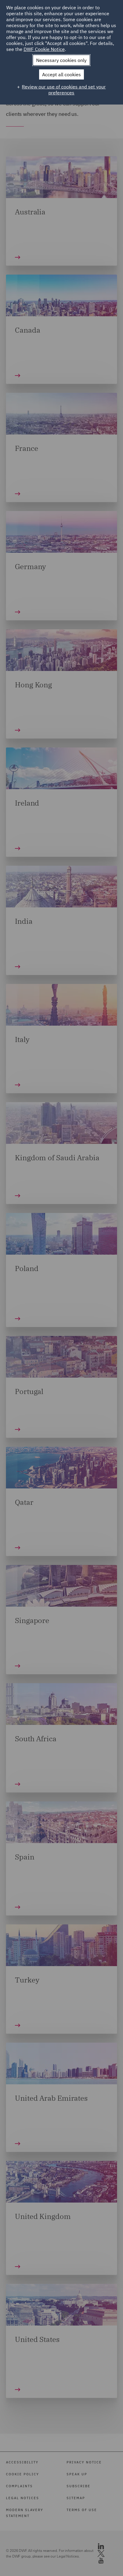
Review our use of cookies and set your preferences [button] (64, 90)
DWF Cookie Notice (44, 49)
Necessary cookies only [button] (61, 60)
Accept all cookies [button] (61, 74)
